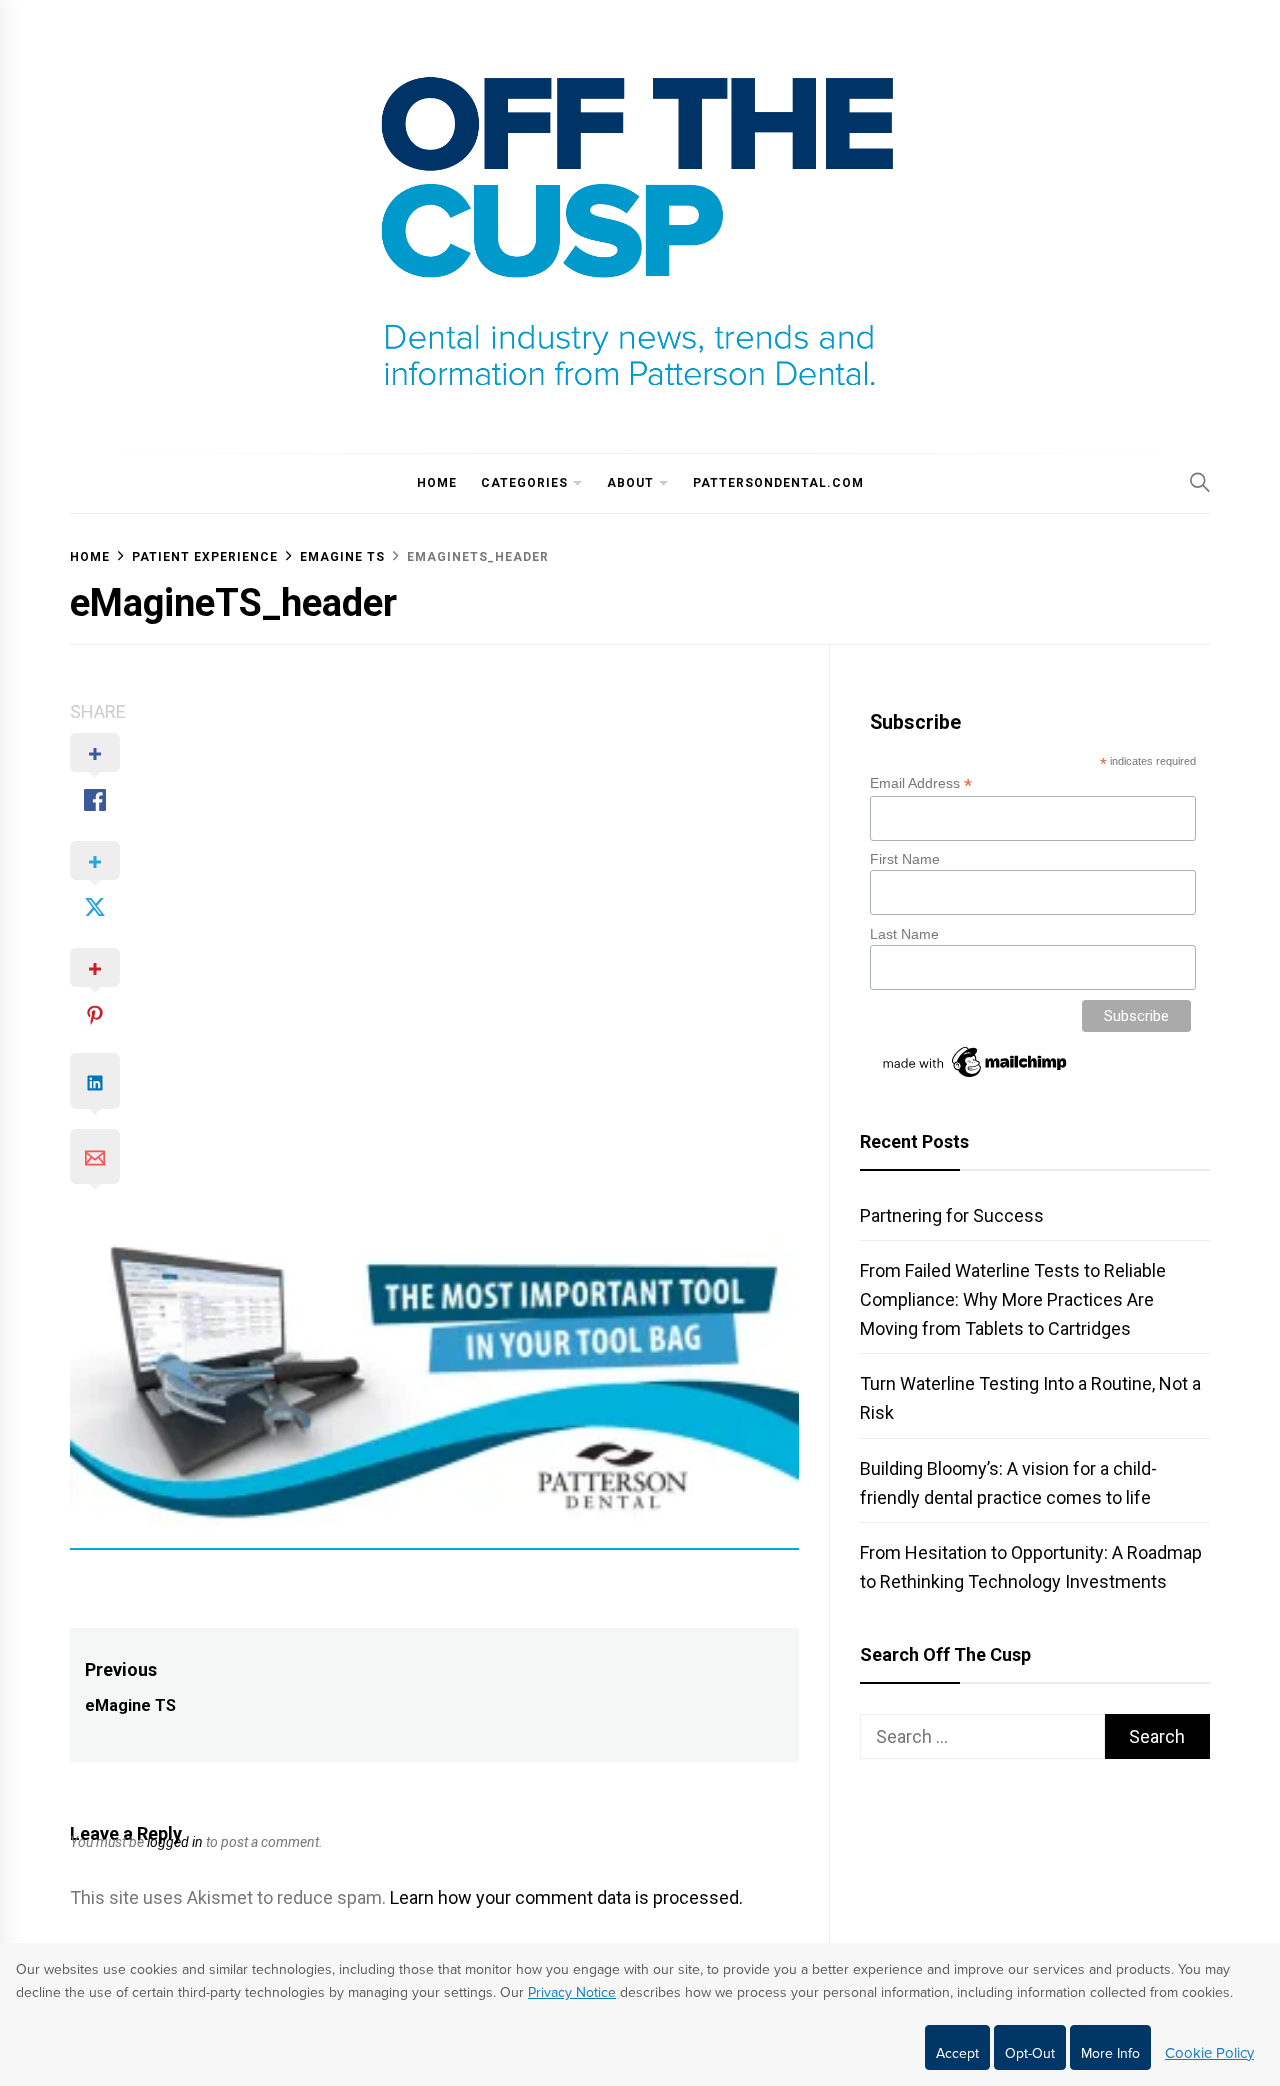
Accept (957, 2053)
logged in (175, 1842)
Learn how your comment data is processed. (566, 1897)
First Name (905, 859)
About (630, 483)
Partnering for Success (952, 1215)
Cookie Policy (1209, 2053)
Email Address (921, 783)
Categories (524, 483)
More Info (1110, 2053)
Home (437, 483)
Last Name (904, 934)
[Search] (1200, 482)
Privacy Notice (572, 1992)
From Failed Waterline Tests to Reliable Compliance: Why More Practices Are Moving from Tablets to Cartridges (1013, 1299)
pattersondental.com (778, 483)
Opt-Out (1030, 2053)
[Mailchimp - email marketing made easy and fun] (976, 1077)
